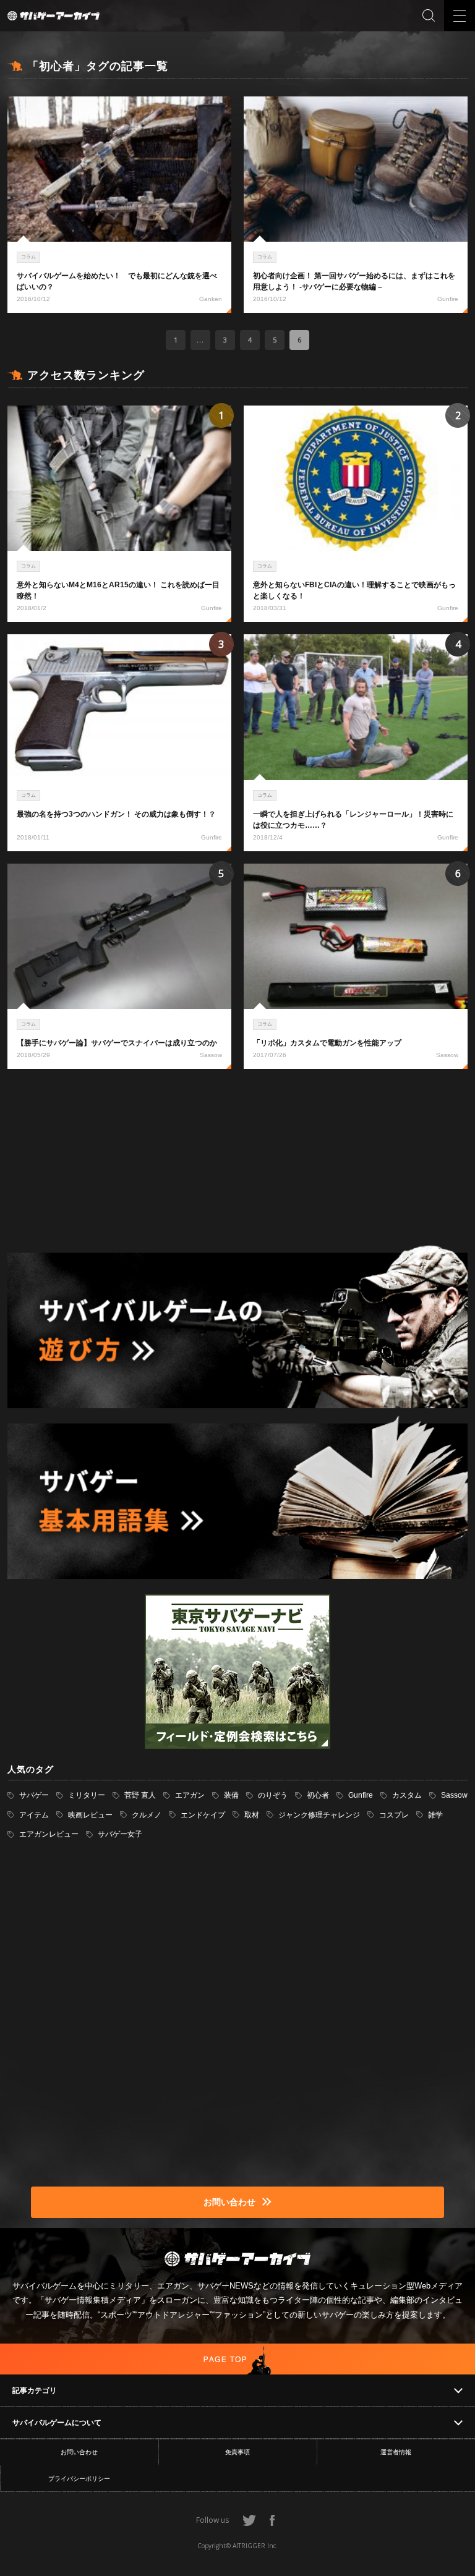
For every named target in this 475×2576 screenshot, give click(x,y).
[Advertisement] (237, 1158)
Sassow (454, 1795)
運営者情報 (396, 2452)
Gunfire (361, 1795)
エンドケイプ (203, 1815)
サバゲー (34, 1795)
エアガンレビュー (49, 1834)
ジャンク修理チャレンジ (319, 1815)
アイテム (34, 1815)
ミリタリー (87, 1795)
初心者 (318, 1795)
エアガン (190, 1795)
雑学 (435, 1815)
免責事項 (237, 2452)
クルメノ (147, 1815)
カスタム (407, 1795)
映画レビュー (90, 1815)
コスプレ (394, 1815)
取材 (252, 1815)
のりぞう (273, 1795)
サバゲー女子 (120, 1834)
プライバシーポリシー (79, 2479)
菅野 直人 (140, 1795)
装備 (231, 1795)
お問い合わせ (79, 2452)
